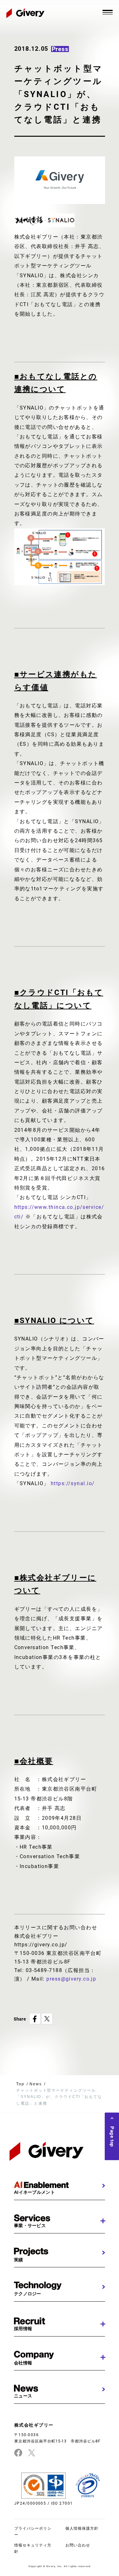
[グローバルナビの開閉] (108, 12)
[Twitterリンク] (32, 2453)
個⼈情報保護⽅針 (82, 2528)
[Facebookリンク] (18, 2453)
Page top (112, 2137)
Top (20, 2084)
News (36, 2084)
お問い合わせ (78, 2545)
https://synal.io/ (73, 1483)
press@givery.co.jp (71, 1979)
